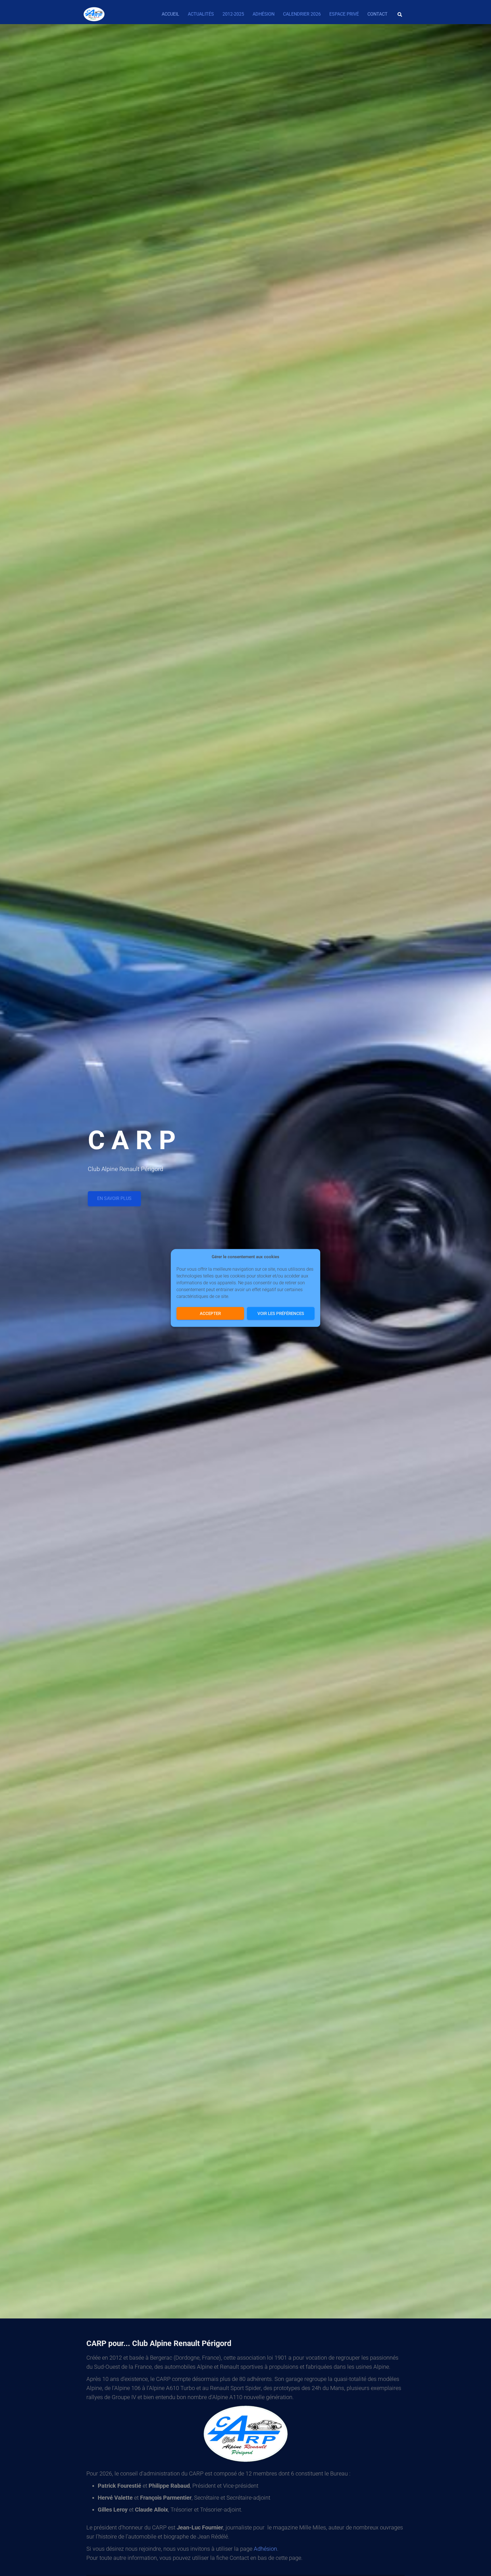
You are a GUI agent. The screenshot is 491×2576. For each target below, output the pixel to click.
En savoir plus (114, 1198)
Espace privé (344, 14)
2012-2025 (233, 14)
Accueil (170, 14)
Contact (377, 14)
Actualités (201, 14)
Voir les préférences (281, 1314)
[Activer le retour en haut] (480, 2565)
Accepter (210, 1314)
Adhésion (264, 14)
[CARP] (94, 14)
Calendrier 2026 (302, 14)
